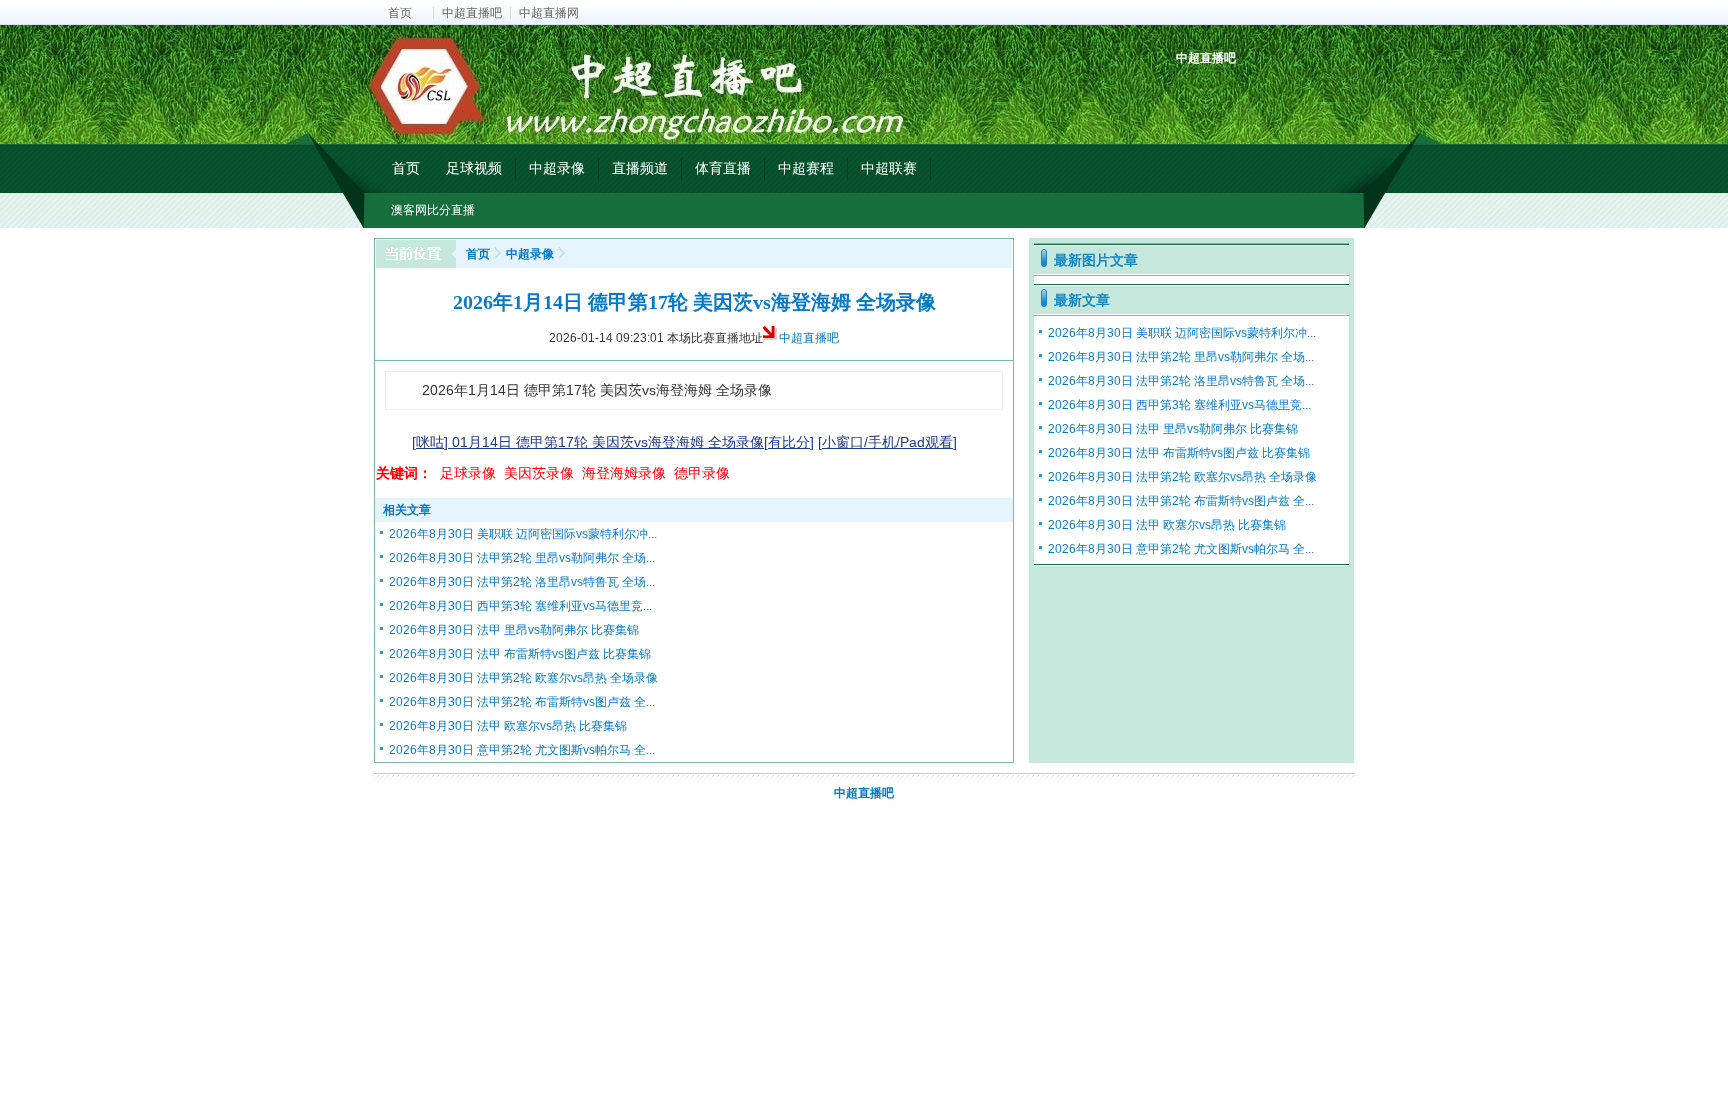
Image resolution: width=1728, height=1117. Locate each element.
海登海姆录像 (624, 473)
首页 (400, 13)
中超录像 (557, 168)
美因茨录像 (539, 473)
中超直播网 (549, 13)
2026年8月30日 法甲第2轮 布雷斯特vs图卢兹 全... (522, 702)
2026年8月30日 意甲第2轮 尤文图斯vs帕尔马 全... (522, 750)
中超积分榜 (1193, 92)
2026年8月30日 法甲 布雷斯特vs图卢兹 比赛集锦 (520, 654)
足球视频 (474, 168)
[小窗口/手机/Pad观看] (887, 442)
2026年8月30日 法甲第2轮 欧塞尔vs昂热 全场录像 (523, 678)
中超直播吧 (472, 13)
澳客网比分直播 (433, 210)
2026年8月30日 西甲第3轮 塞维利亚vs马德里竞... (520, 606)
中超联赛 (889, 168)
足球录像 (468, 473)
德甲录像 (702, 473)
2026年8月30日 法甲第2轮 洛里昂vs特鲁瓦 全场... (522, 582)
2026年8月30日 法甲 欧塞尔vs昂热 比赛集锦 (508, 726)
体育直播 (723, 168)
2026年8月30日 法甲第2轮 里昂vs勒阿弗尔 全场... (522, 558)
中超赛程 (806, 168)
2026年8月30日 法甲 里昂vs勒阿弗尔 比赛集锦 (514, 630)
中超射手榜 (1239, 92)
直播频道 (640, 168)
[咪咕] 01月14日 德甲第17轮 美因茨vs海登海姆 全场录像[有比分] (613, 442)
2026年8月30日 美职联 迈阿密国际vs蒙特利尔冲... (523, 534)
